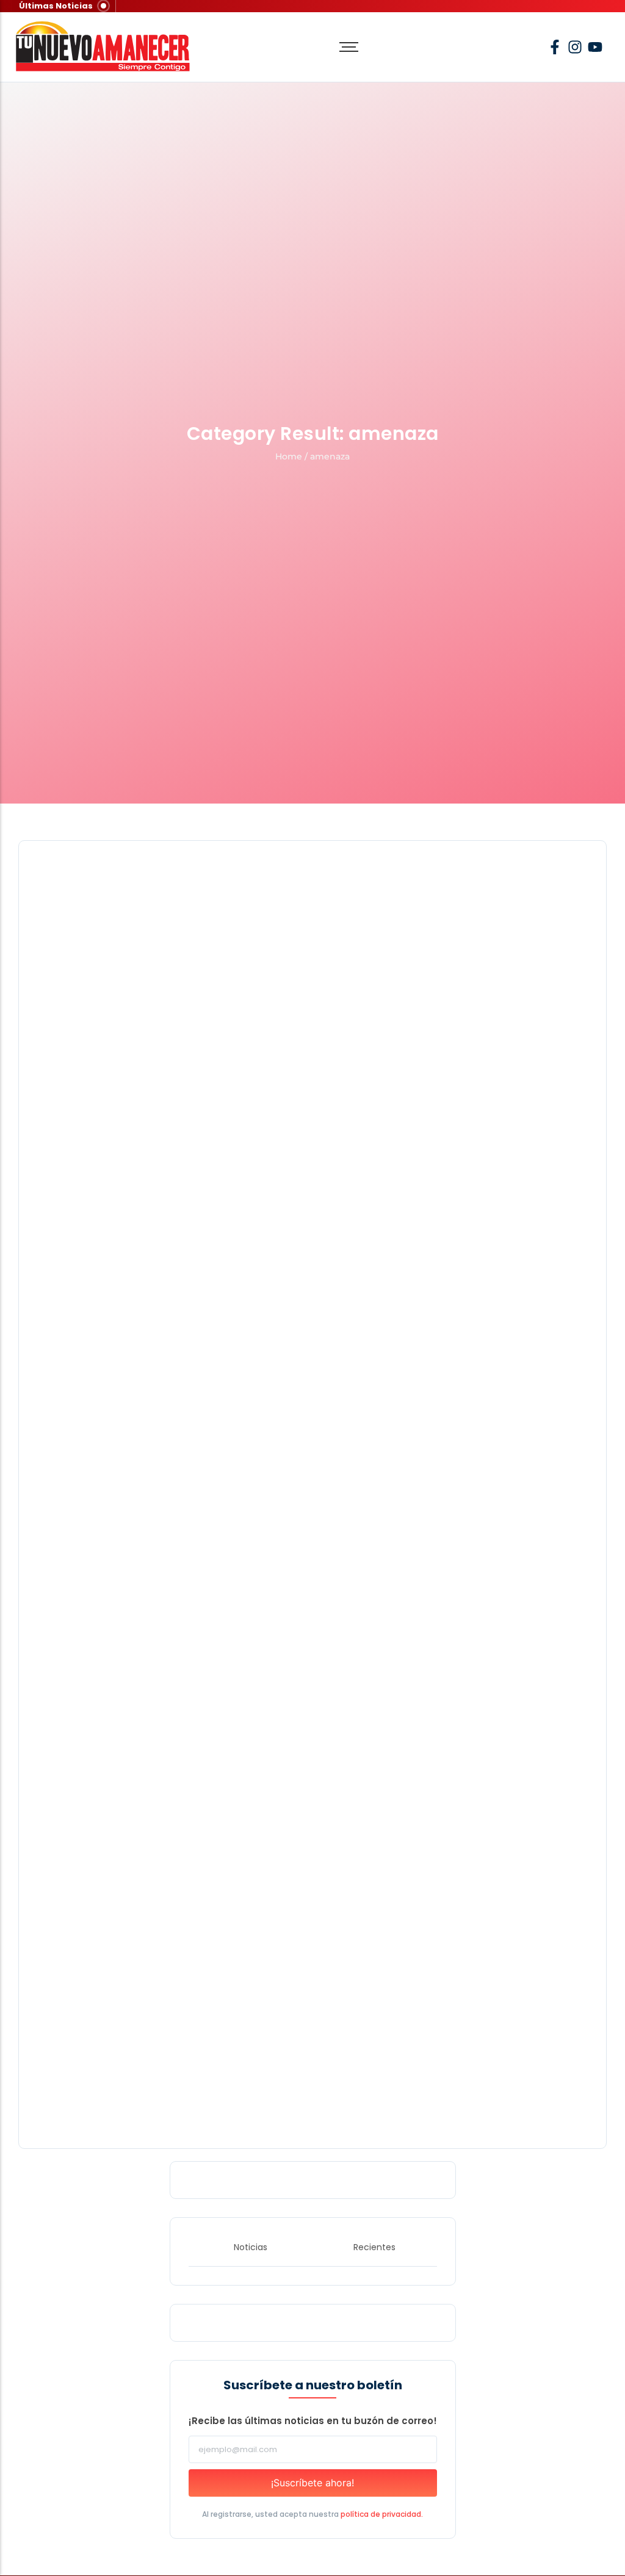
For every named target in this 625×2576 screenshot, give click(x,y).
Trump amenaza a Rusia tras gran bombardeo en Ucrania (171, 1679)
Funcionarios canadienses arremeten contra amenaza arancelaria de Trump (216, 2102)
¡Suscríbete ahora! (312, 2483)
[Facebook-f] (555, 47)
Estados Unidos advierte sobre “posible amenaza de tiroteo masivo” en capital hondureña (248, 1255)
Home (289, 456)
